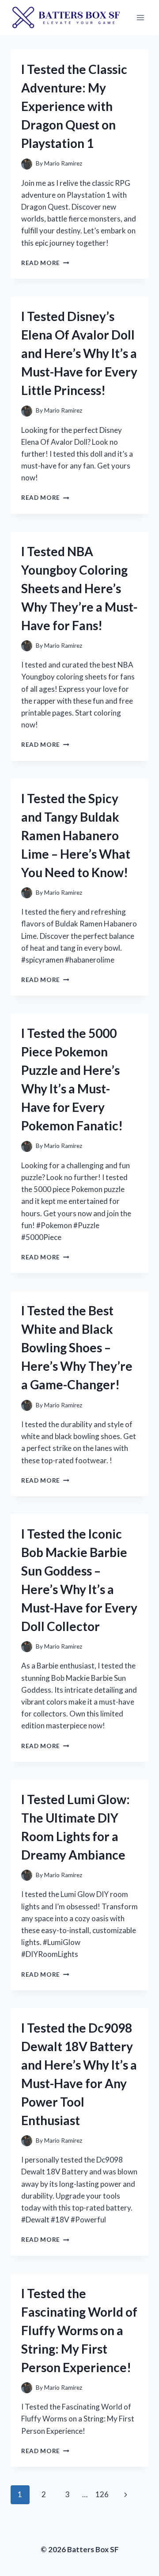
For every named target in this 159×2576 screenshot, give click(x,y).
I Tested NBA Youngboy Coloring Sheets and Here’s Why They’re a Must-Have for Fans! (79, 588)
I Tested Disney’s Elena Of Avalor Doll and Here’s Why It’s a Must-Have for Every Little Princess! (79, 353)
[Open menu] (140, 17)
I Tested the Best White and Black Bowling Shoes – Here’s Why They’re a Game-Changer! (77, 1347)
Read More (45, 263)
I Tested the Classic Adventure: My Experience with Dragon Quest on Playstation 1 (74, 106)
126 (102, 2494)
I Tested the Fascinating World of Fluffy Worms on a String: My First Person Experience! (79, 2330)
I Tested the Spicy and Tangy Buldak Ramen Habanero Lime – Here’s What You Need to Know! (76, 835)
